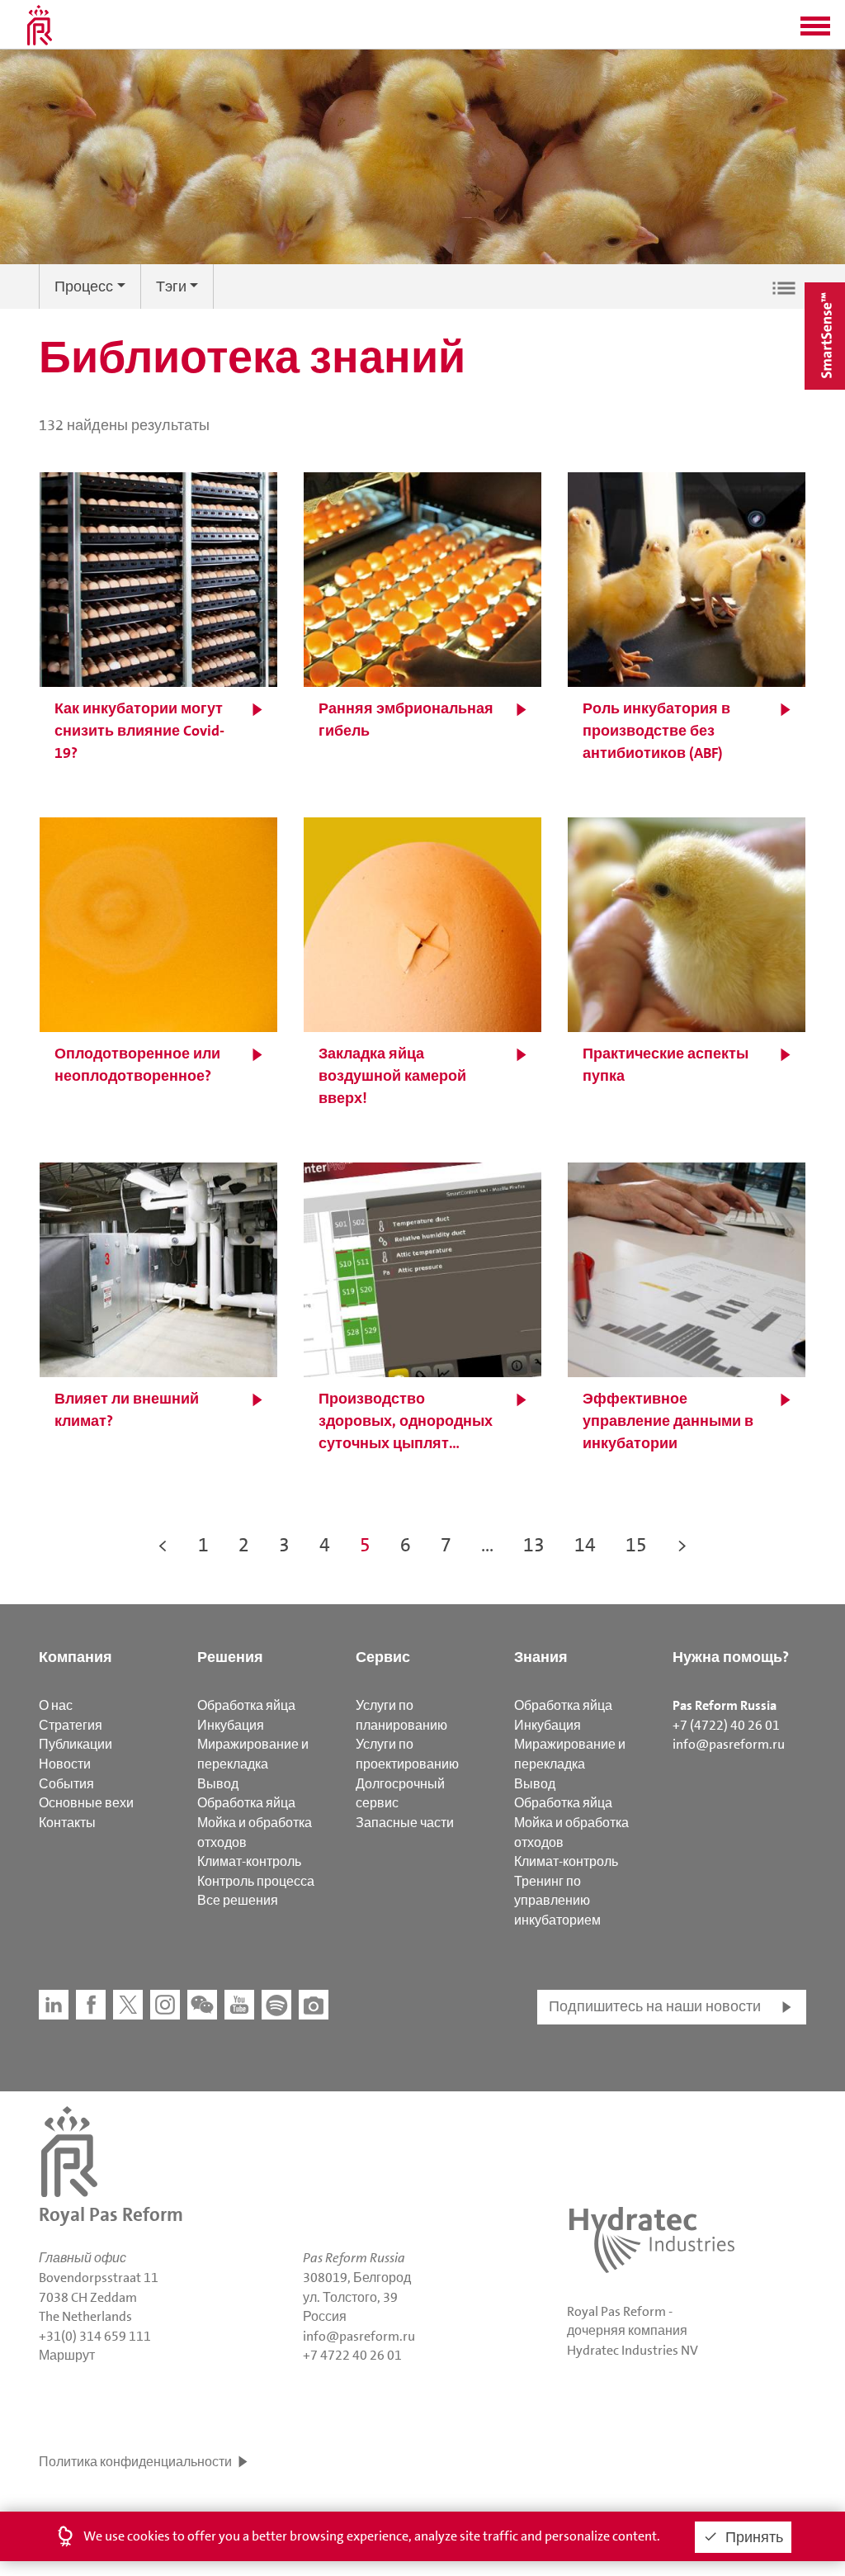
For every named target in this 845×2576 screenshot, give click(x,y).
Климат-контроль (249, 1861)
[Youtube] (239, 2005)
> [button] (682, 1545)
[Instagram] (165, 2005)
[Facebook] (91, 2005)
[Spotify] (276, 2005)
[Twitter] (128, 2005)
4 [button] (325, 1545)
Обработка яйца (246, 1705)
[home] (40, 25)
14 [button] (585, 1545)
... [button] (487, 1545)
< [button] (163, 1545)
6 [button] (406, 1545)
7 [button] (446, 1545)
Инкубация (231, 1725)
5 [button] (365, 1545)
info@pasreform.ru (729, 1744)
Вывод (218, 1784)
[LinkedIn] (54, 2005)
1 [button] (203, 1545)
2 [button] (244, 1545)
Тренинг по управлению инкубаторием (557, 1901)
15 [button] (636, 1545)
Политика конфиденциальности (135, 2462)
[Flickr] (314, 2005)
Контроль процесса (256, 1881)
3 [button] (284, 1545)
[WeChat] (202, 2005)
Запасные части (405, 1823)
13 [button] (534, 1545)
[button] (815, 31)
